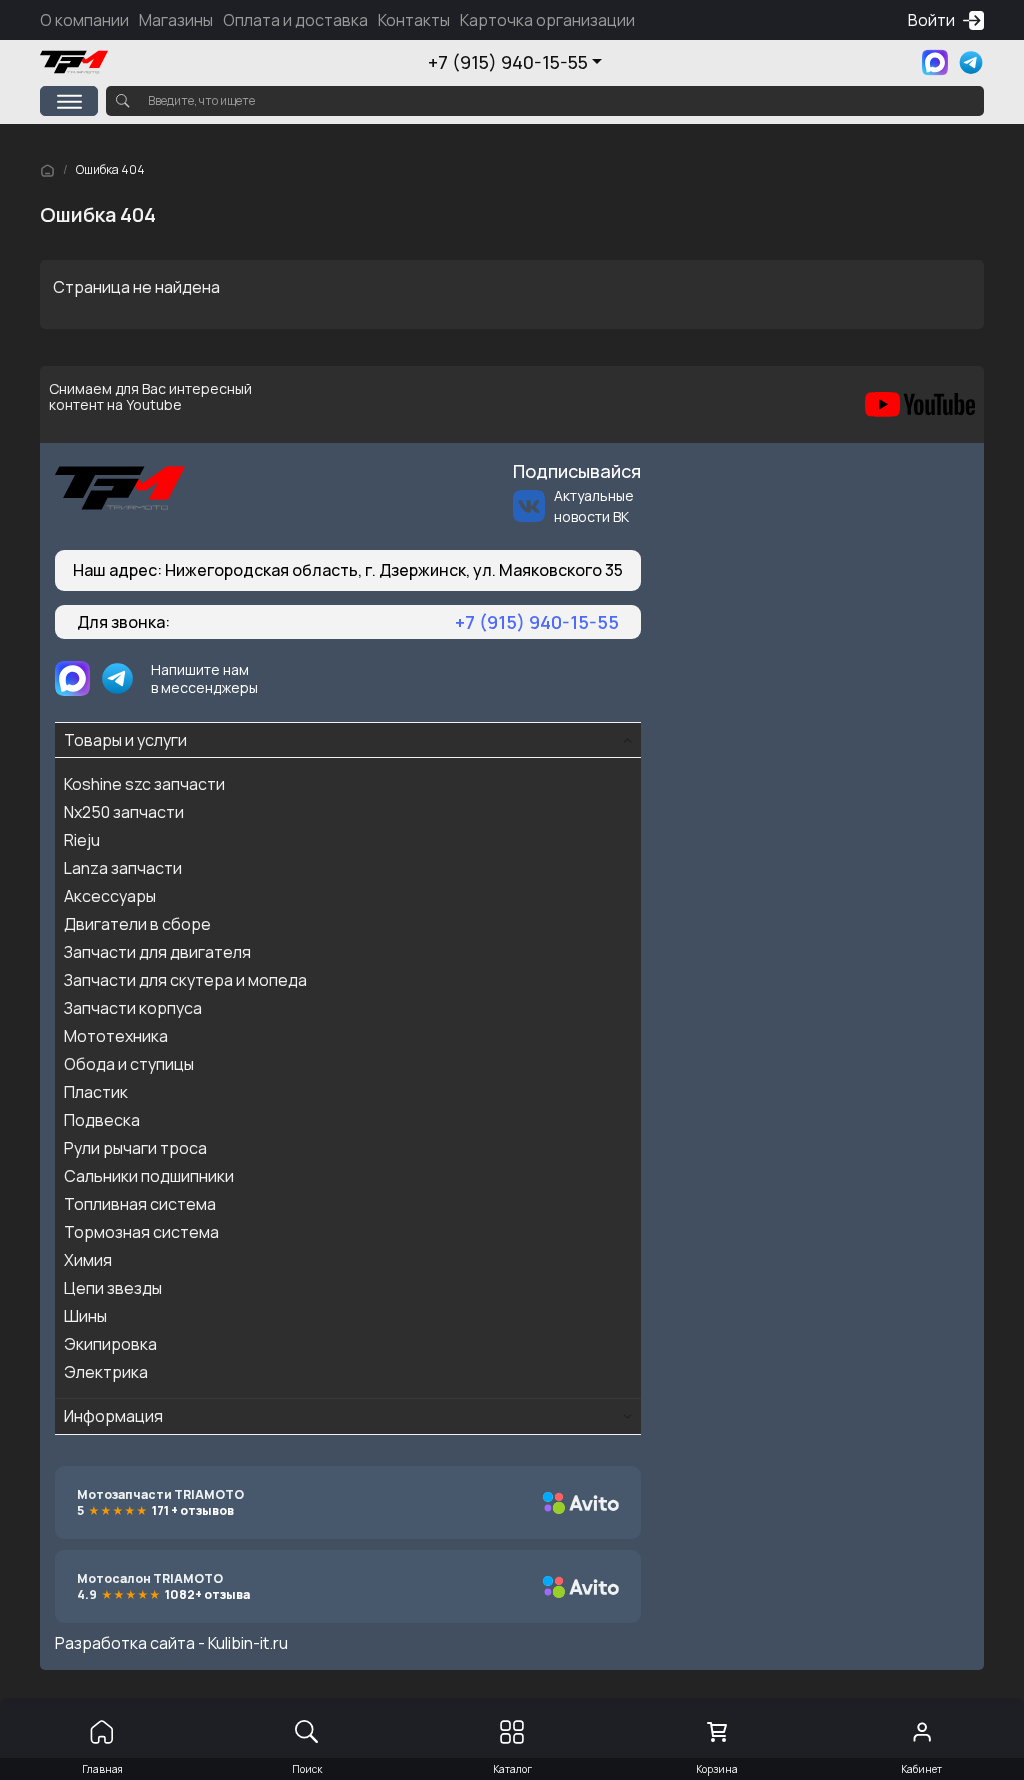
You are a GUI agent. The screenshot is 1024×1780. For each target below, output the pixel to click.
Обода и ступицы (129, 1064)
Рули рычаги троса (135, 1148)
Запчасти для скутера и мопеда (185, 980)
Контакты (414, 20)
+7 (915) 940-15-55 (508, 62)
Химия (88, 1260)
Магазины (176, 20)
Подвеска (102, 1120)
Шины (85, 1316)
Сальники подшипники (149, 1176)
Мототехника (116, 1036)
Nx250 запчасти (124, 812)
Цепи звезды (113, 1288)
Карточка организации (547, 20)
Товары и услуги (125, 740)
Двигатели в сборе (137, 924)
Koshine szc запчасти (144, 784)
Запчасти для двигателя (157, 952)
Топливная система (140, 1204)
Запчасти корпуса (133, 1008)
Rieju (82, 840)
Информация (113, 1416)
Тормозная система (141, 1232)
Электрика (106, 1372)
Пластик (96, 1092)
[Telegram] (971, 62)
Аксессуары (110, 896)
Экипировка (110, 1344)
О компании (84, 20)
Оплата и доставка (295, 20)
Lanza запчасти (123, 868)
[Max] (935, 62)
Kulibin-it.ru (248, 1643)
